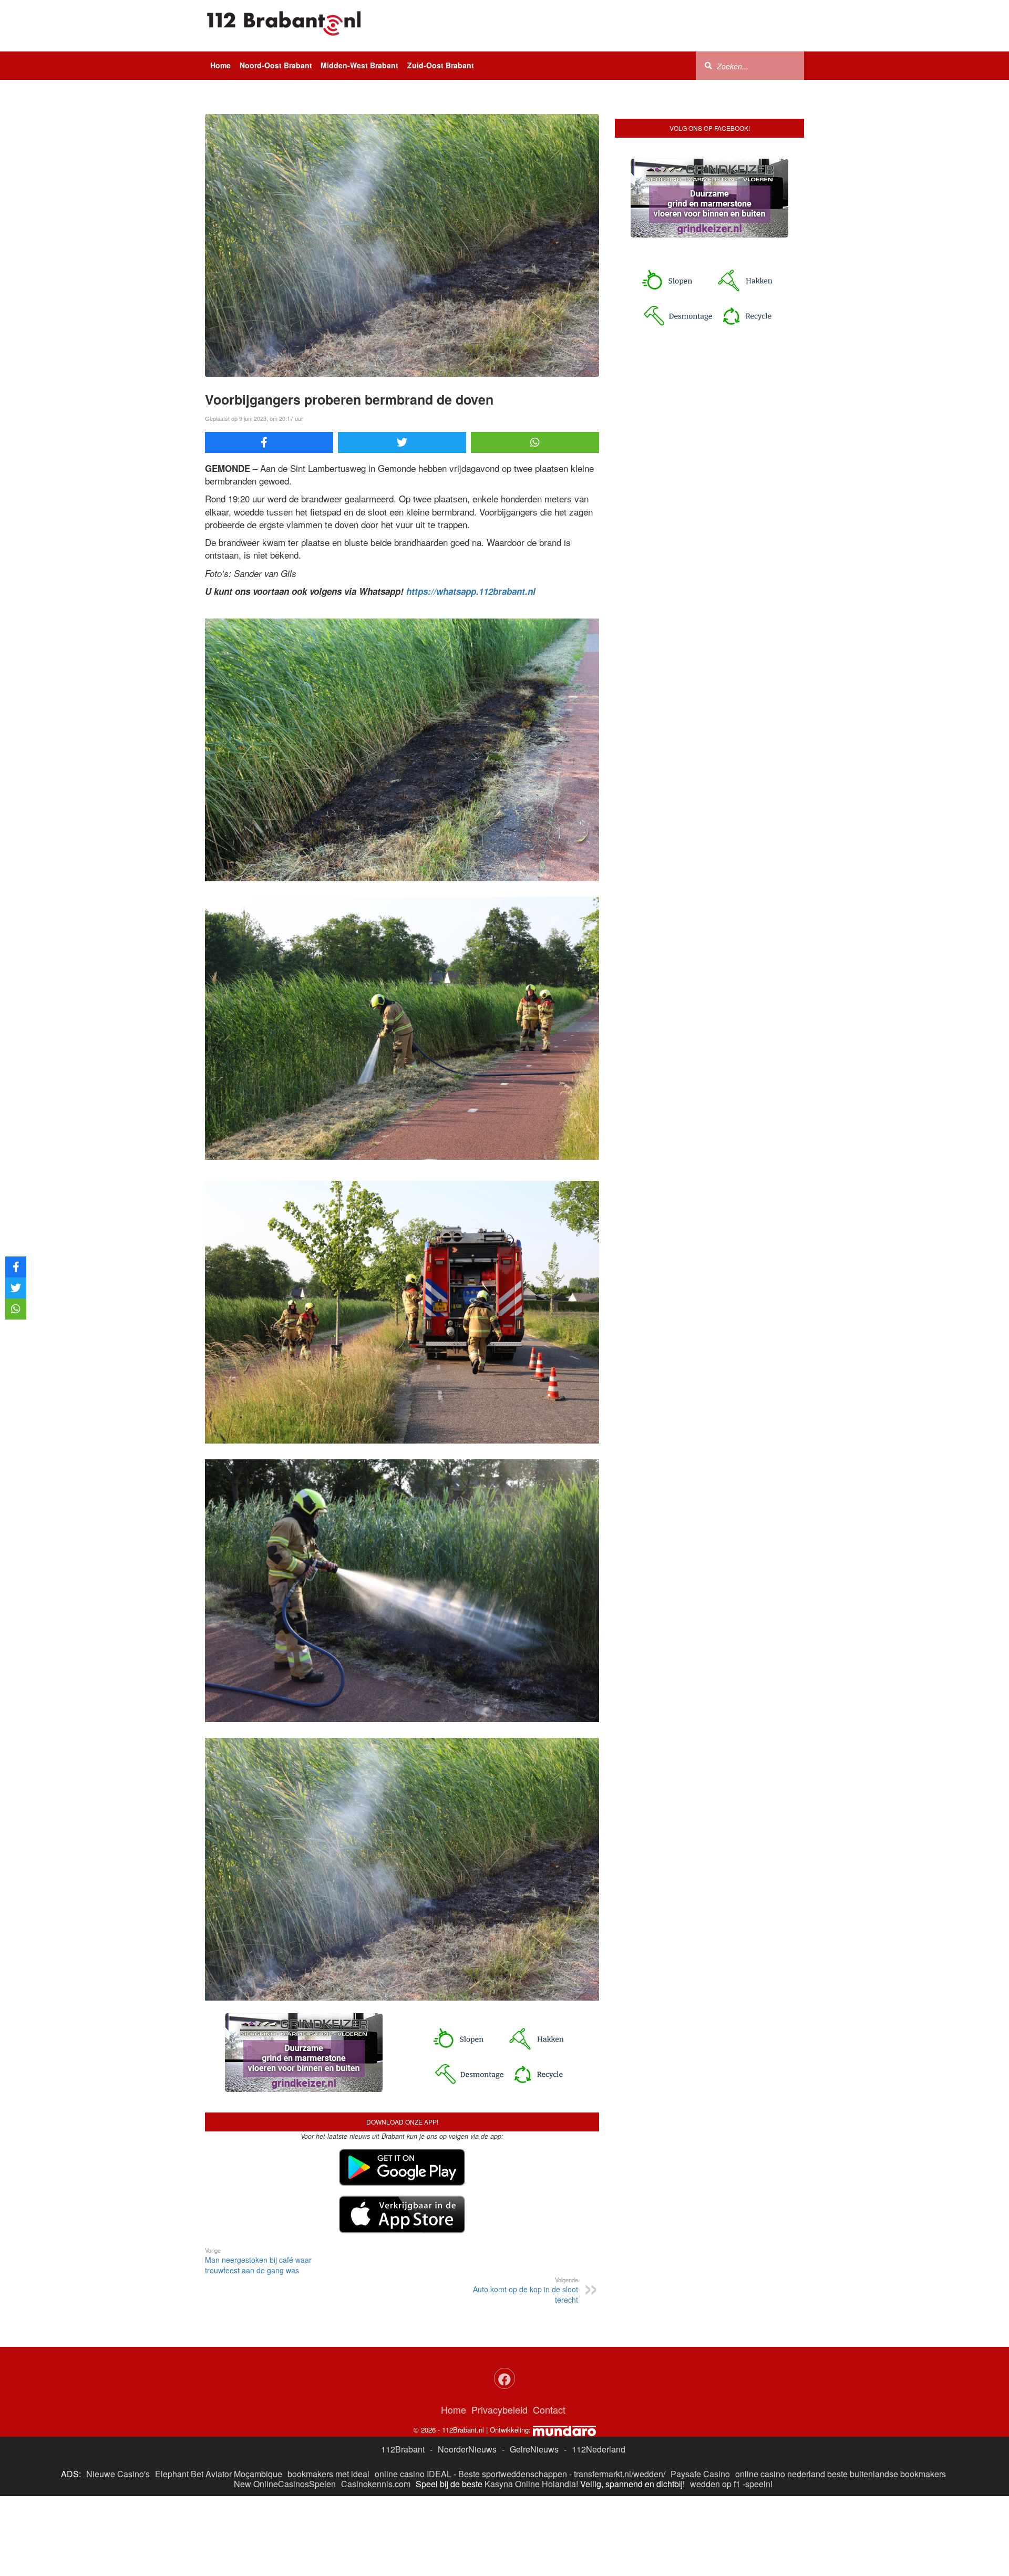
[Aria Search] (708, 65)
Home (220, 65)
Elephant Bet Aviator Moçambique (219, 2474)
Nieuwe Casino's (118, 2474)
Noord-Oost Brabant (276, 65)
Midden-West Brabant (359, 65)
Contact (549, 2409)
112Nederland (599, 2449)
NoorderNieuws (467, 2449)
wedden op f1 (715, 2484)
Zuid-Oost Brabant (441, 65)
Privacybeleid (500, 2409)
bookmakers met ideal (328, 2474)
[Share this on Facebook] (269, 442)
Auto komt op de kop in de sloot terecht (526, 2290)
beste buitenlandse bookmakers (887, 2474)
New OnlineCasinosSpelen (285, 2484)
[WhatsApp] (535, 442)
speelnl (759, 2484)
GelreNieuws (534, 2449)
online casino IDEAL (413, 2474)
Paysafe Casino (700, 2474)
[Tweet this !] (402, 442)
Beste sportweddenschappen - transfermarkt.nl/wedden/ (562, 2474)
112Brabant (403, 2449)
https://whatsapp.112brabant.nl (471, 591)
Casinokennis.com (376, 2484)
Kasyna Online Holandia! (531, 2484)
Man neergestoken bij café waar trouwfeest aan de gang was (258, 2261)
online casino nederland (780, 2474)
